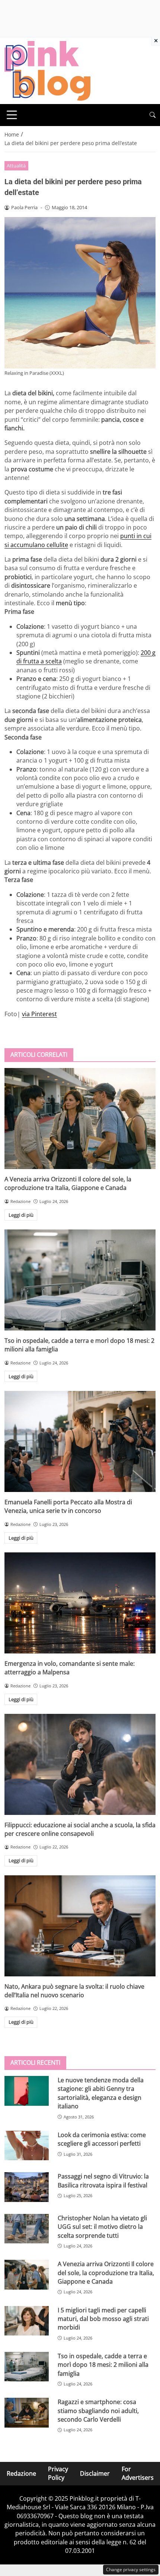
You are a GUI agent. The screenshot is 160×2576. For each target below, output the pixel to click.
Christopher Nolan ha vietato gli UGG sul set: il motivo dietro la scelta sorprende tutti (102, 2227)
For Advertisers (138, 2473)
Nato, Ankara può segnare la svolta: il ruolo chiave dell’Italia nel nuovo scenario (74, 1991)
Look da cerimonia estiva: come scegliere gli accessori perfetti (102, 2139)
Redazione (21, 2473)
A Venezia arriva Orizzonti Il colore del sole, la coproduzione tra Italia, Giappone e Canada (68, 1183)
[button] (153, 115)
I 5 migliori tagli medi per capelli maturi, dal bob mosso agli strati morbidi (103, 2319)
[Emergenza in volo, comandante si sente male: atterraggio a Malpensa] (80, 1603)
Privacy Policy (58, 2473)
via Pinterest (39, 1014)
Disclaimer (95, 2473)
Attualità (16, 166)
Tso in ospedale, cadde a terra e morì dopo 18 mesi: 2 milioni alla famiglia (103, 2365)
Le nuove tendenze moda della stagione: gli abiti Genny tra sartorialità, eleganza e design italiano (101, 2093)
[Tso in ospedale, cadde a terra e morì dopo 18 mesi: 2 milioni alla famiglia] (80, 1280)
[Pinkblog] (47, 70)
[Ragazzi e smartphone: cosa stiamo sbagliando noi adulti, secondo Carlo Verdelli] (27, 2413)
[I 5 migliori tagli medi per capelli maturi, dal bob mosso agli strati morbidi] (27, 2321)
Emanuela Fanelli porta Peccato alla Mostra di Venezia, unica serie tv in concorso (68, 1506)
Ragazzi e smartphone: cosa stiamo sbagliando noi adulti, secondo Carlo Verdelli (98, 2411)
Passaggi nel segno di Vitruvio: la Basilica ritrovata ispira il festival (103, 2181)
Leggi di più (21, 1215)
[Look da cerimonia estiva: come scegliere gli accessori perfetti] (27, 2146)
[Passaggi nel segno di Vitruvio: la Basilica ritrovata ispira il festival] (27, 2187)
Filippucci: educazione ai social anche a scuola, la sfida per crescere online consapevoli (80, 1829)
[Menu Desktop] (12, 115)
